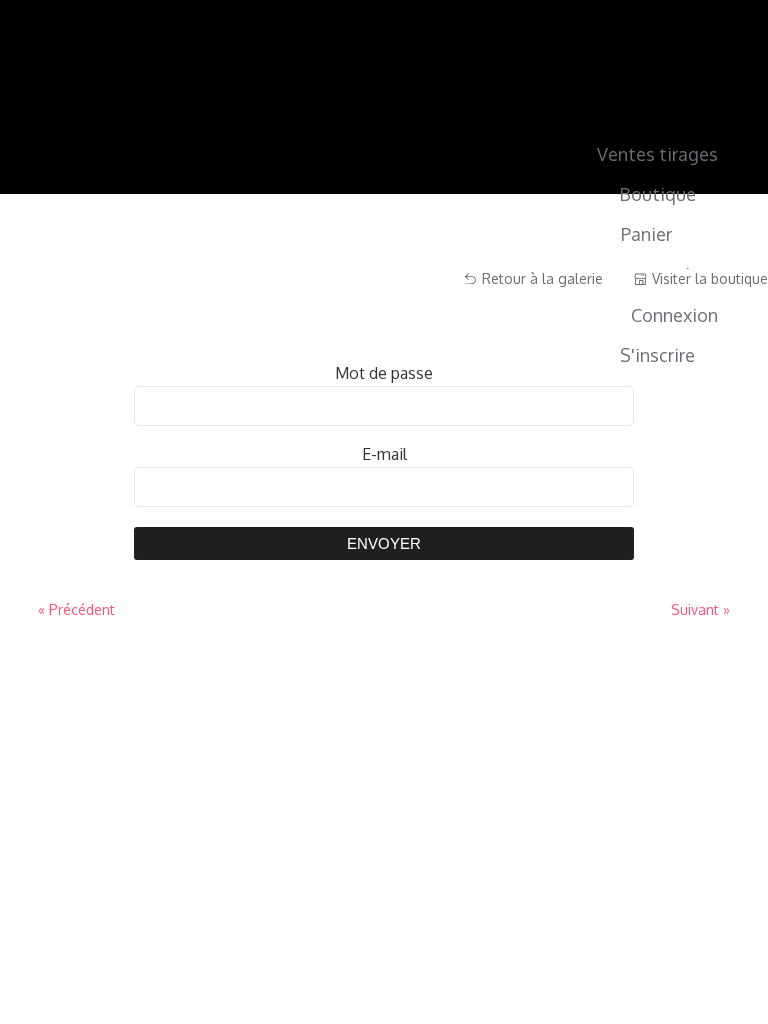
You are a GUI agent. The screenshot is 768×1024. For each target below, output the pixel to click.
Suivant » (700, 609)
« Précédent (76, 609)
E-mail (384, 454)
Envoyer (384, 543)
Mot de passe (384, 373)
